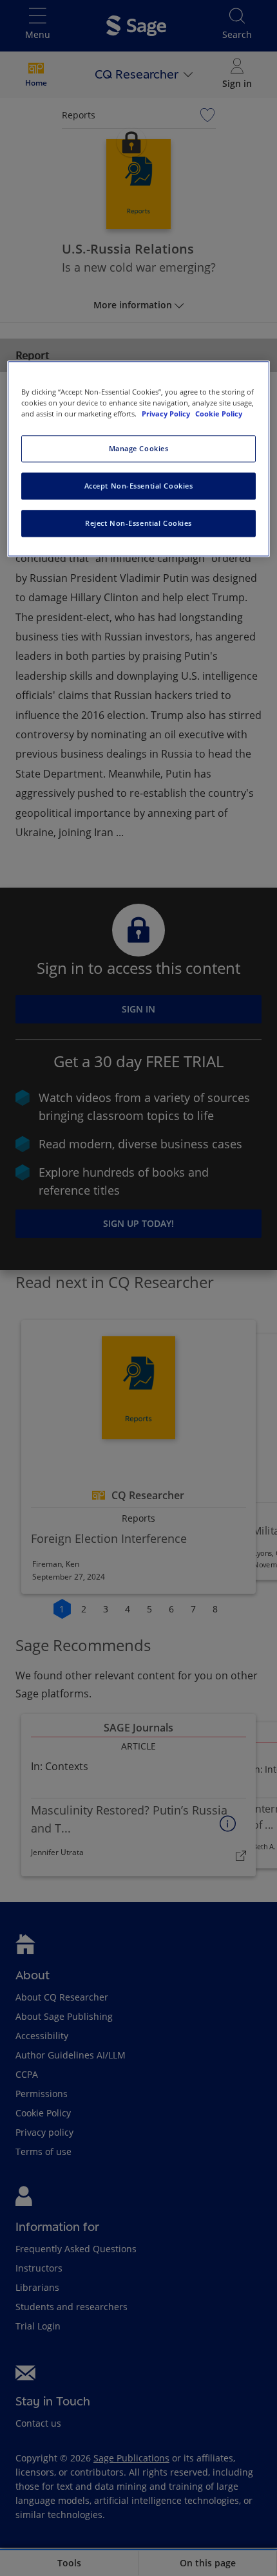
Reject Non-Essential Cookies (138, 524)
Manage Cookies (139, 449)
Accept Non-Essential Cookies (139, 486)
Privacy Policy (167, 414)
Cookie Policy (219, 414)
